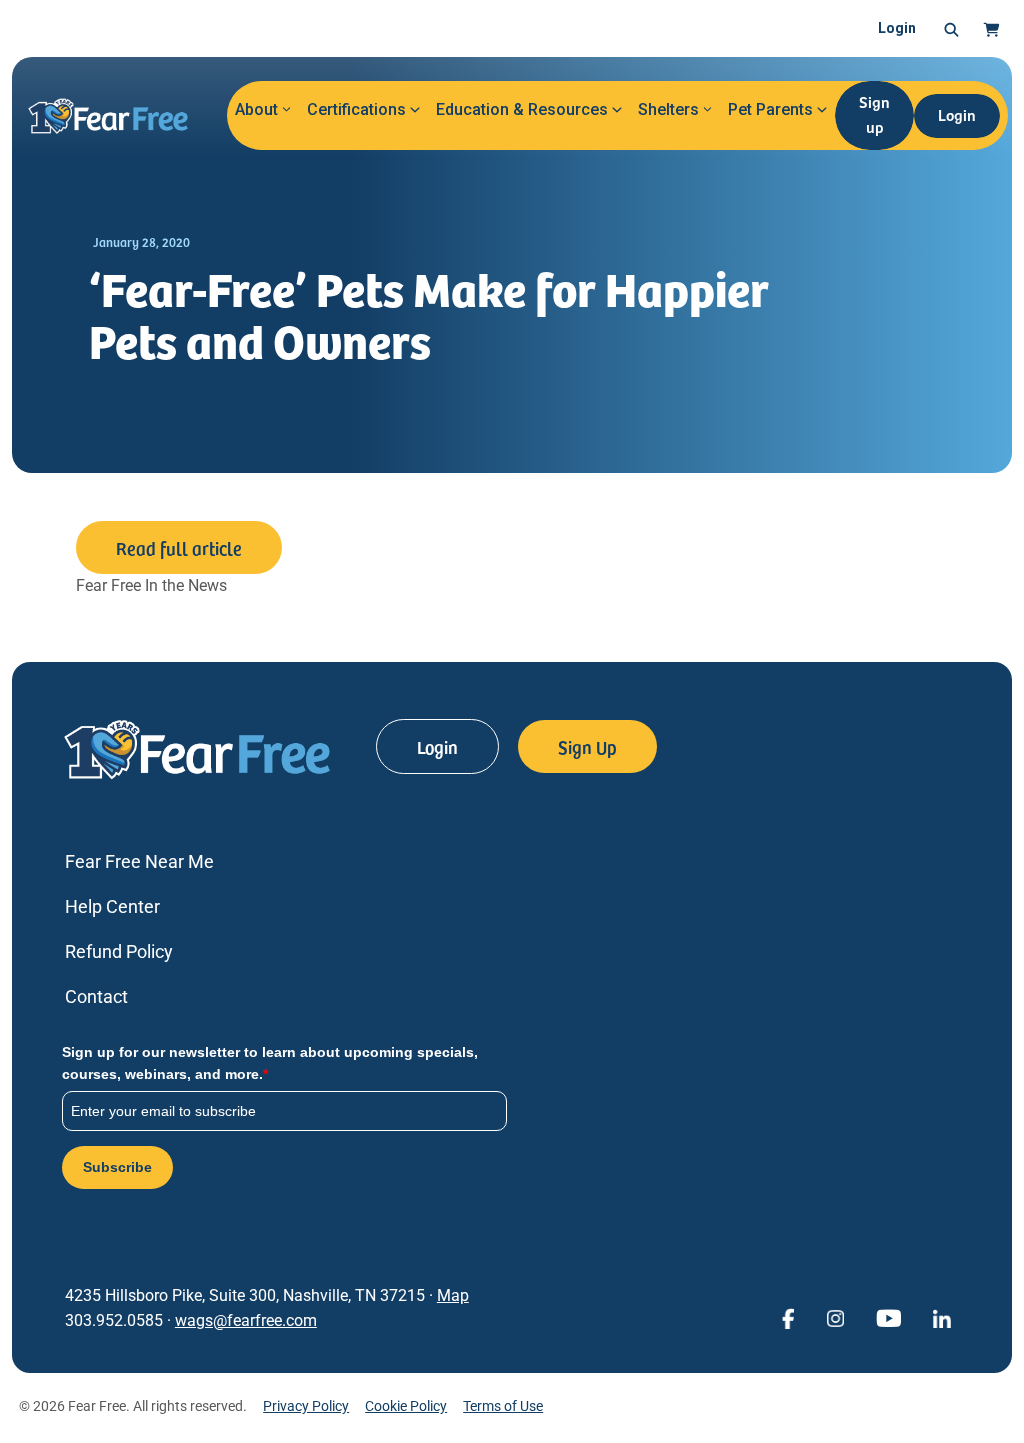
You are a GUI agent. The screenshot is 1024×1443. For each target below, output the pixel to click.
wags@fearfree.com (246, 1320)
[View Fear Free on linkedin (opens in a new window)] (942, 1317)
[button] (951, 29)
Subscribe (117, 1167)
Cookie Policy (406, 1406)
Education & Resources (522, 109)
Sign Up (587, 746)
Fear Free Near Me (139, 861)
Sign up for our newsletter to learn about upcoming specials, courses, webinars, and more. (270, 1063)
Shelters (668, 109)
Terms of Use (503, 1406)
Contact (96, 996)
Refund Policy (119, 951)
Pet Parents (770, 109)
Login (897, 28)
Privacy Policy (306, 1406)
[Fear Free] (117, 116)
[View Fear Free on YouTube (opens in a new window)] (888, 1317)
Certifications (356, 109)
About (256, 109)
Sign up (874, 113)
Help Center (112, 906)
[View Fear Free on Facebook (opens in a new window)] (788, 1317)
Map (453, 1295)
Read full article (179, 547)
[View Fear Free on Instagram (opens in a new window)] (835, 1317)
